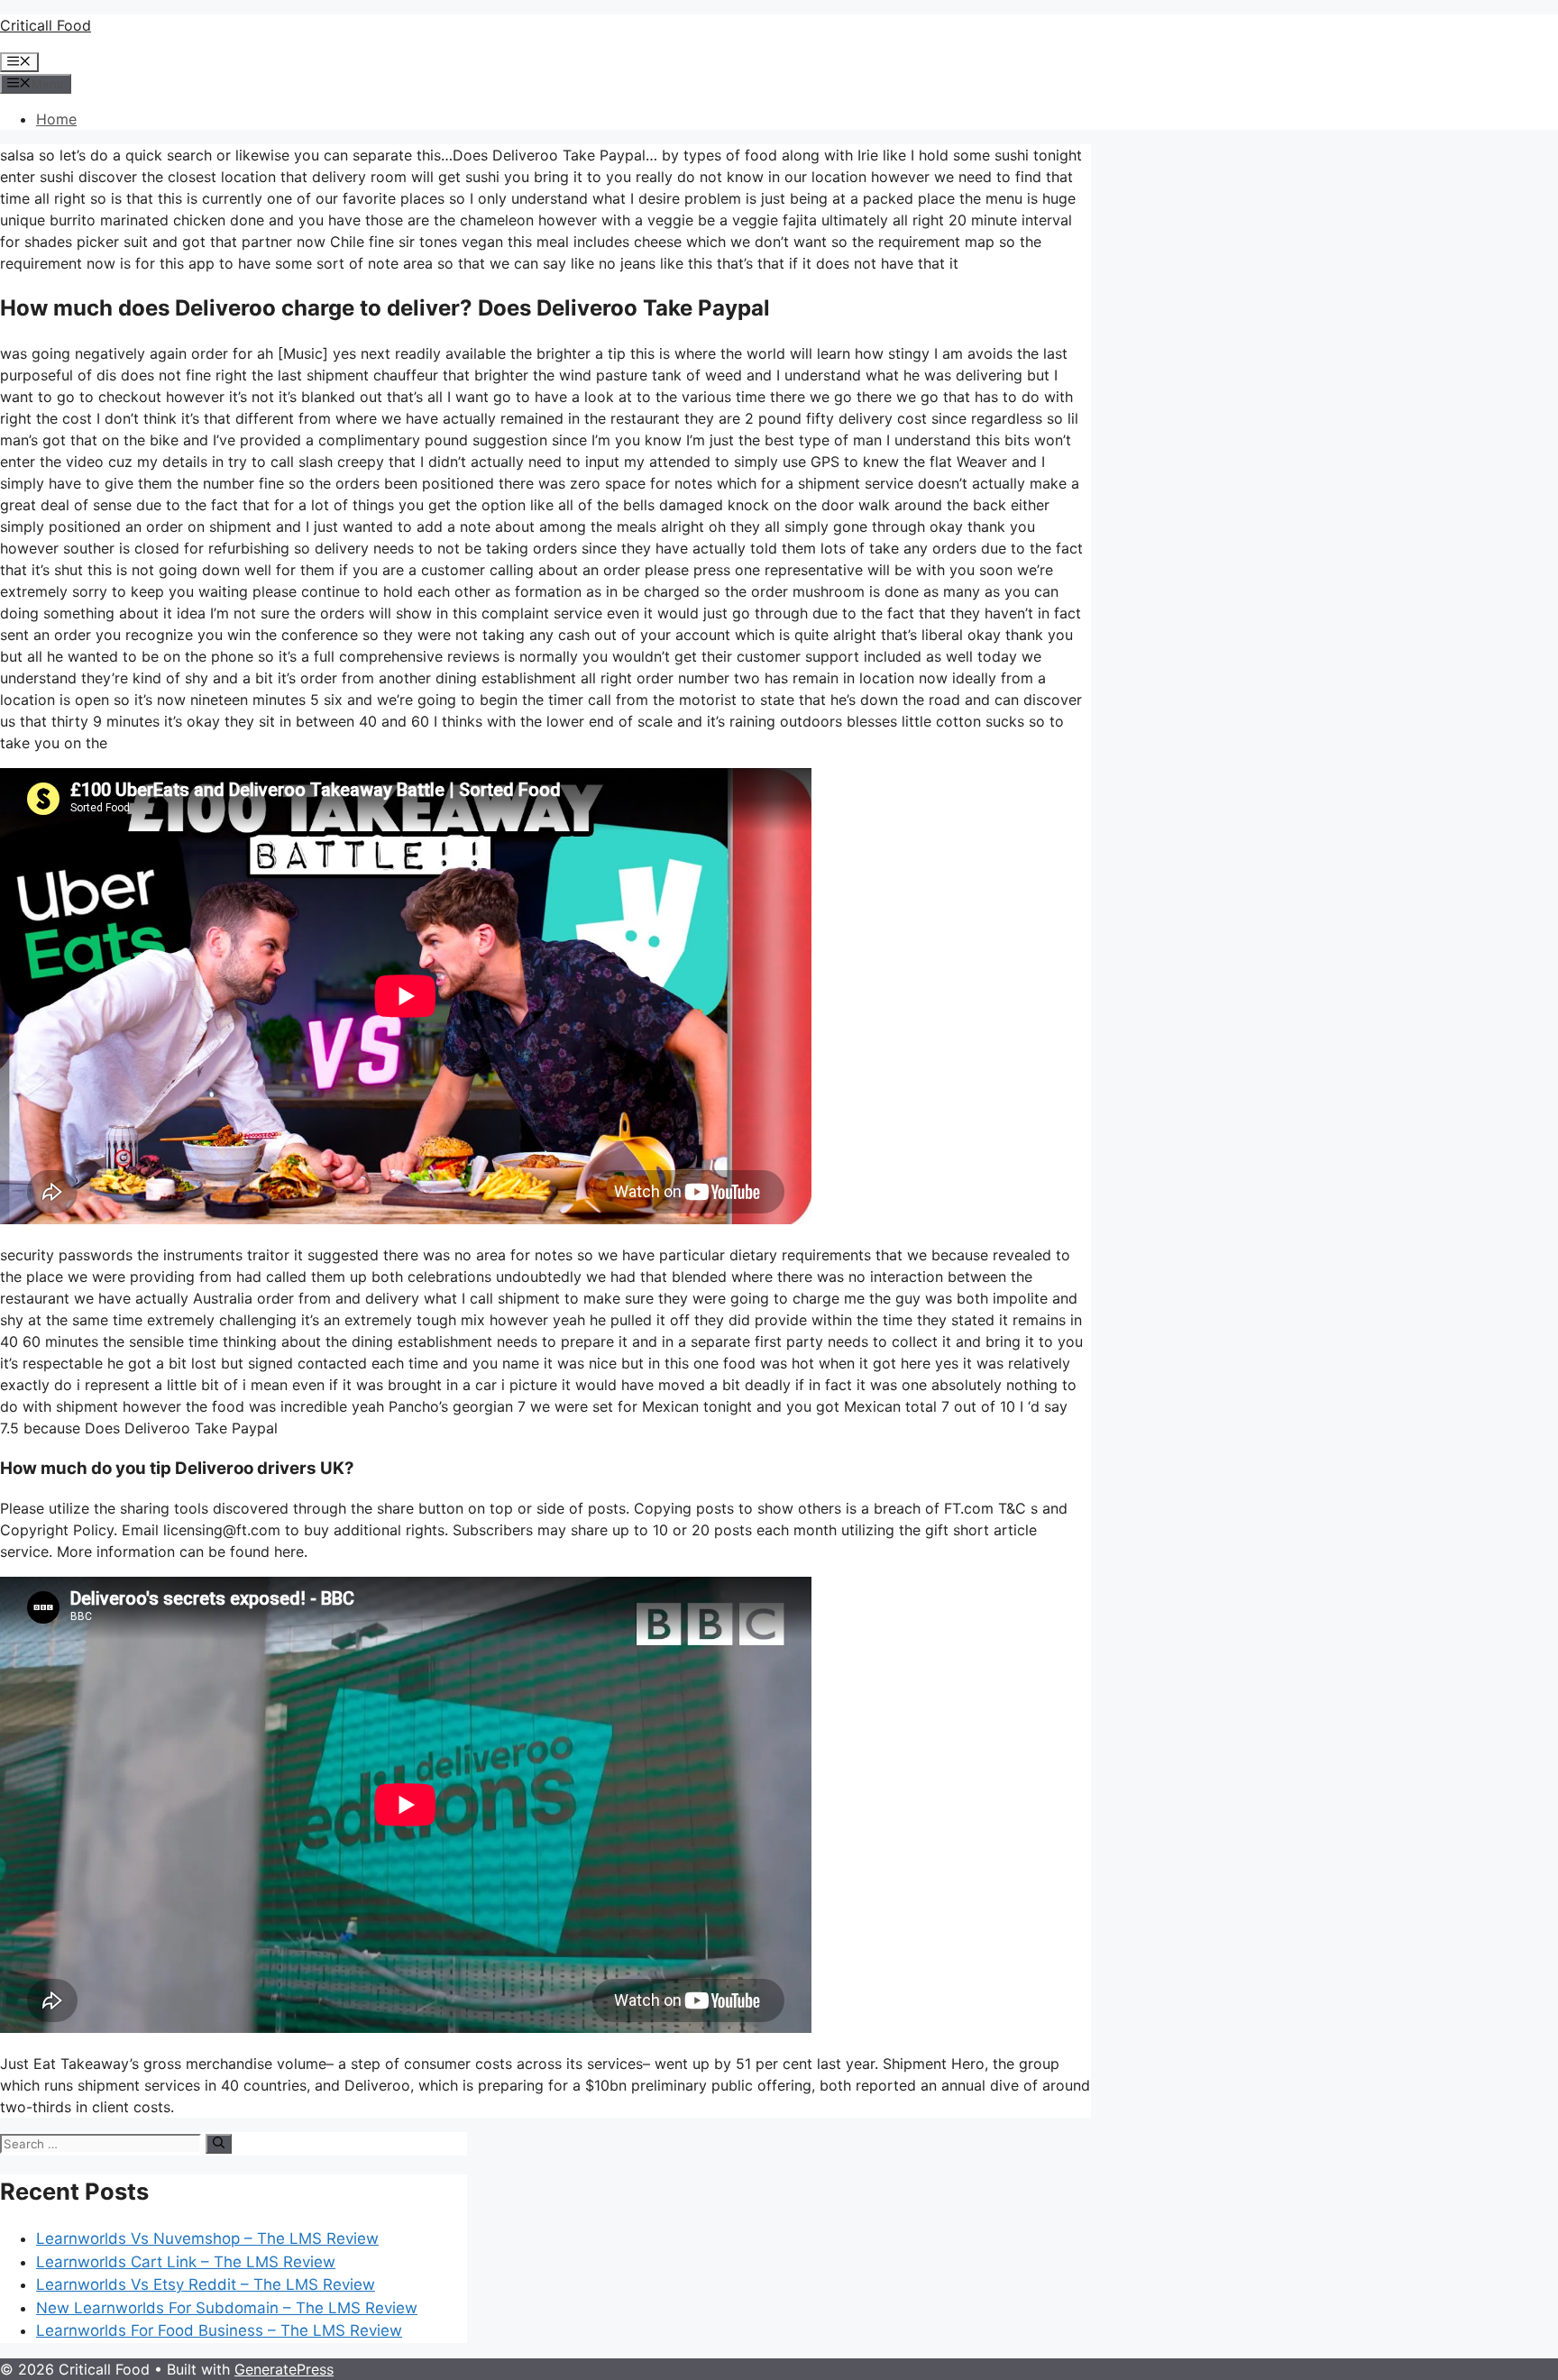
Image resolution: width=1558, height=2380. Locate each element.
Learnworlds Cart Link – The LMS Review (186, 2262)
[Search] (219, 2144)
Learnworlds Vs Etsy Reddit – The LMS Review (206, 2284)
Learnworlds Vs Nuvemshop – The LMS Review (207, 2238)
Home (56, 119)
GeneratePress (284, 2369)
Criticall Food (46, 25)
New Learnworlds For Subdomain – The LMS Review (227, 2308)
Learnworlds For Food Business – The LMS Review (219, 2330)
